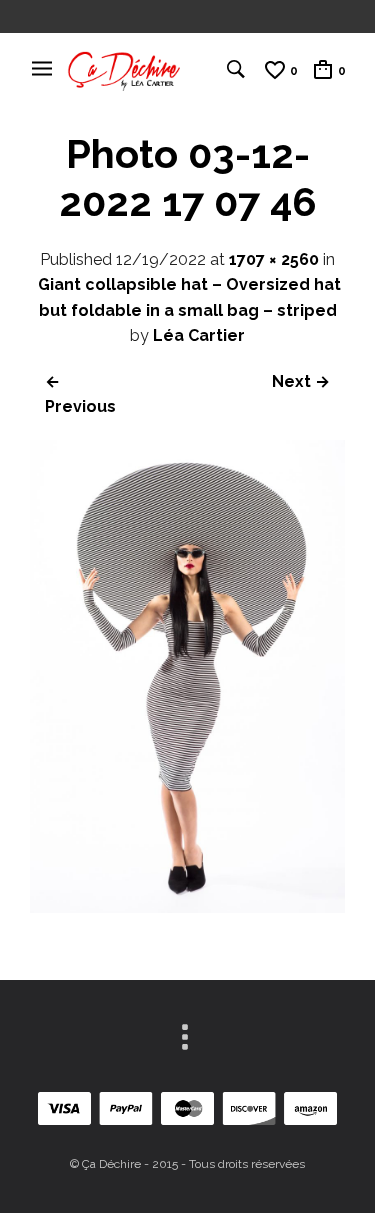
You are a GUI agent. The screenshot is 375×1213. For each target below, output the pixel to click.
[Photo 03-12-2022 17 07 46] (187, 907)
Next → (301, 381)
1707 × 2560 (274, 259)
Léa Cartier (199, 335)
